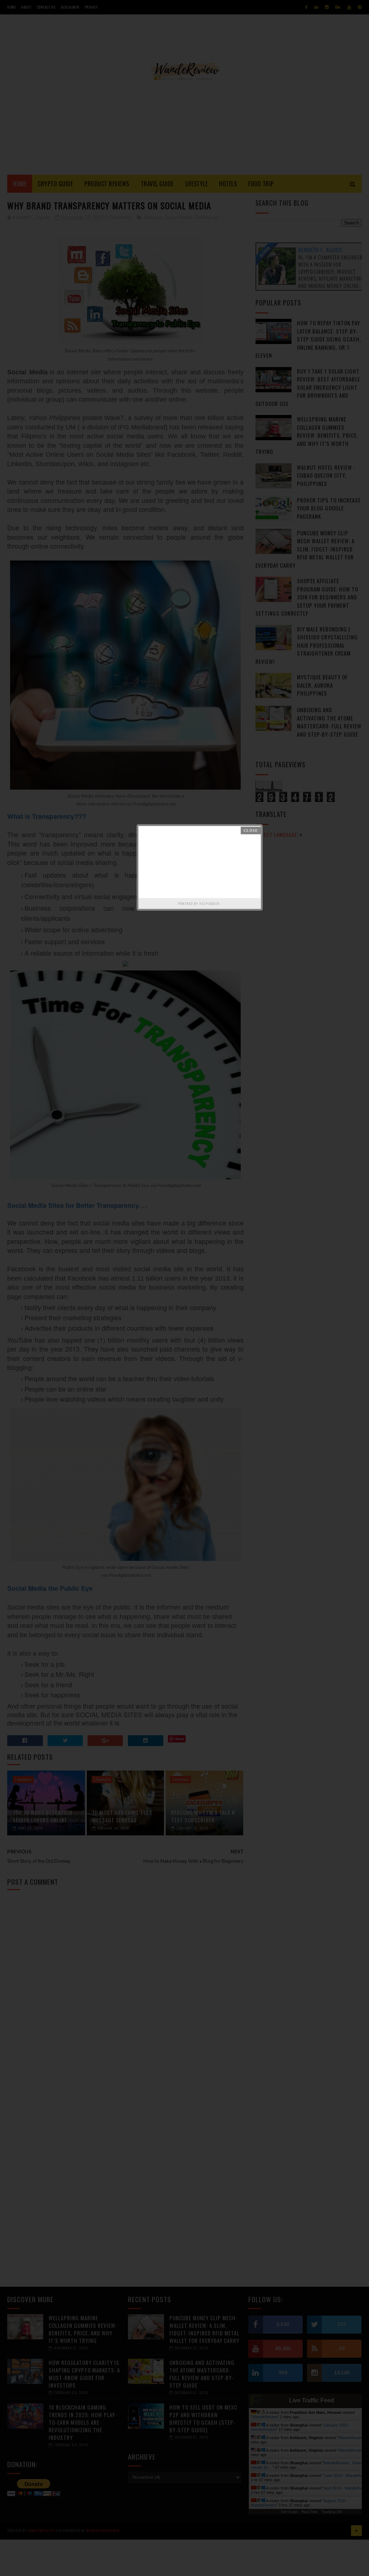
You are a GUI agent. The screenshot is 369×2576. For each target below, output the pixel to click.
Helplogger (209, 903)
